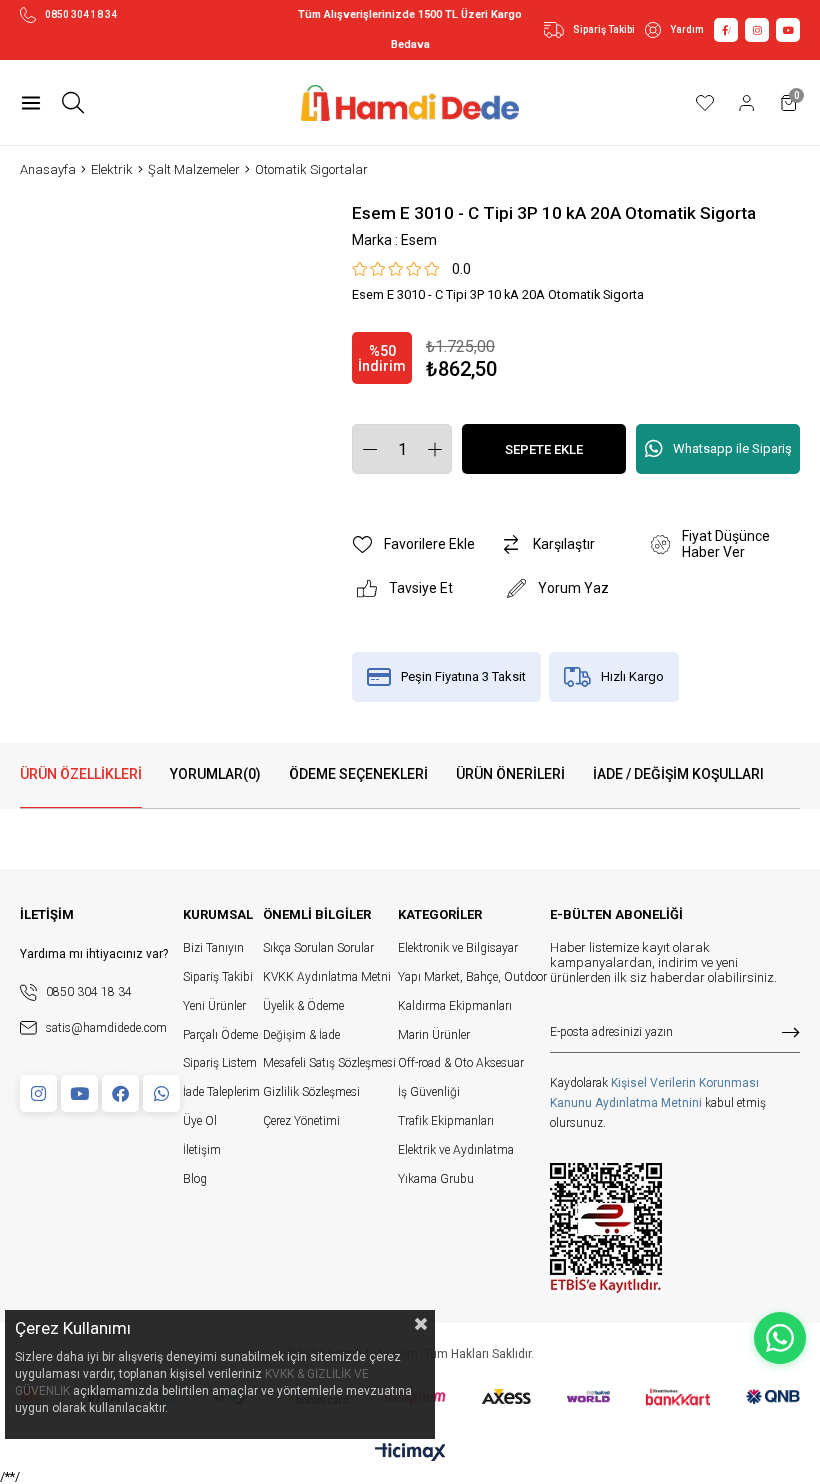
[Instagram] (38, 1093)
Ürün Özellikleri (81, 774)
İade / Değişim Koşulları (678, 774)
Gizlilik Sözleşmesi (311, 1092)
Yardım (687, 29)
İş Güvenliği (429, 1092)
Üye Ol (200, 1121)
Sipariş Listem (220, 1063)
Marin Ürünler (434, 1035)
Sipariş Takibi (604, 29)
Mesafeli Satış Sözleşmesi (329, 1063)
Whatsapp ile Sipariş (732, 448)
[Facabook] (120, 1093)
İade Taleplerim (221, 1092)
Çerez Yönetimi (301, 1121)
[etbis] (606, 1228)
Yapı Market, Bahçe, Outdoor (472, 977)
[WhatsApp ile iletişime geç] (780, 1338)
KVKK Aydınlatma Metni (327, 977)
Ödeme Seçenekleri (358, 774)
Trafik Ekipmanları (446, 1121)
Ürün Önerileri (510, 774)
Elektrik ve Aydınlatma (456, 1150)
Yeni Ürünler (214, 1006)
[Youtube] (79, 1093)
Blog (195, 1179)
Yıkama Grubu (436, 1179)
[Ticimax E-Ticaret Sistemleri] (410, 1453)
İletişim (202, 1150)
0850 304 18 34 (81, 14)
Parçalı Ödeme (220, 1035)
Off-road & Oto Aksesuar (461, 1063)
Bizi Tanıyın (213, 948)
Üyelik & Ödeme (303, 1006)
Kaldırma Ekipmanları (455, 1006)
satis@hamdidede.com (106, 1028)
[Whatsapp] (161, 1093)
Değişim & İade (301, 1035)
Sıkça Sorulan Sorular (318, 948)
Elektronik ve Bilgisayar (458, 948)
